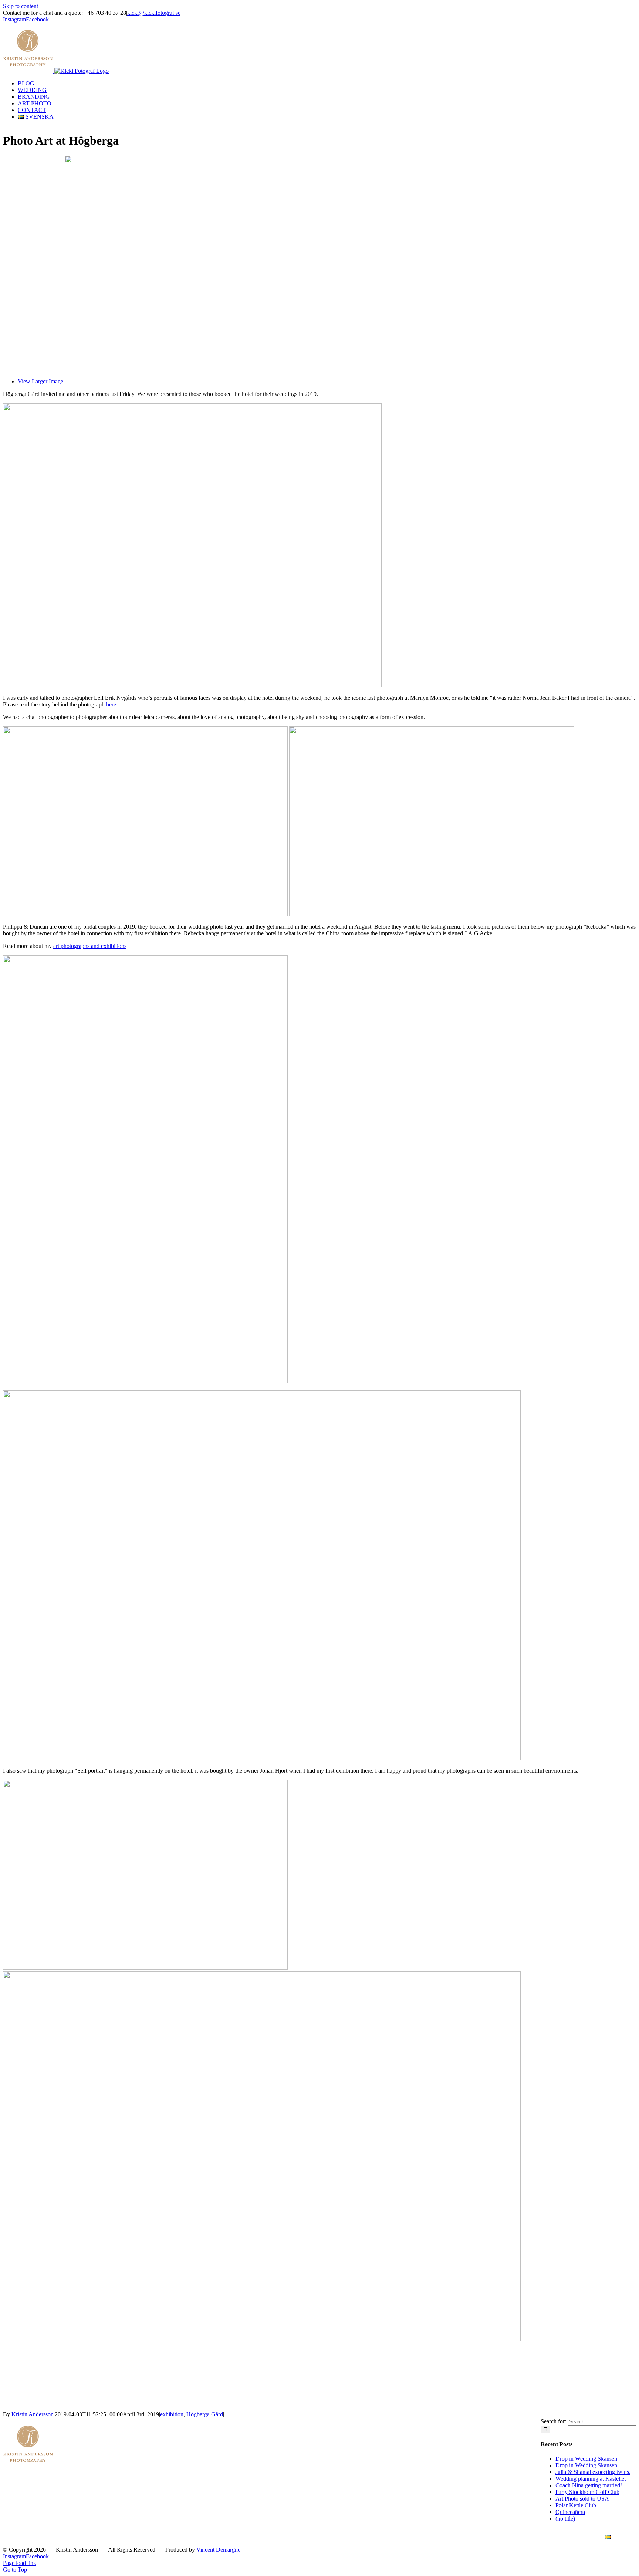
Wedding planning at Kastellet (591, 2479)
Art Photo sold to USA (582, 2499)
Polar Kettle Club (576, 2505)
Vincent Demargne (218, 2550)
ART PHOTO (527, 2537)
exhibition (172, 2414)
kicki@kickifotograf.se (154, 13)
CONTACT (573, 2537)
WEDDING (434, 2537)
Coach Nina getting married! (589, 2485)
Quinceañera (570, 2512)
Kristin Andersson (33, 2414)
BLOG (395, 2537)
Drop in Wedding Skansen (586, 2459)
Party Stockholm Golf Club (587, 2492)
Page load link (20, 2563)
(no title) (565, 2519)
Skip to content (21, 6)
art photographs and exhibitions (90, 946)
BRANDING (479, 2537)
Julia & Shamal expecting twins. (593, 2472)
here (111, 704)
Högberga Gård (205, 2414)
